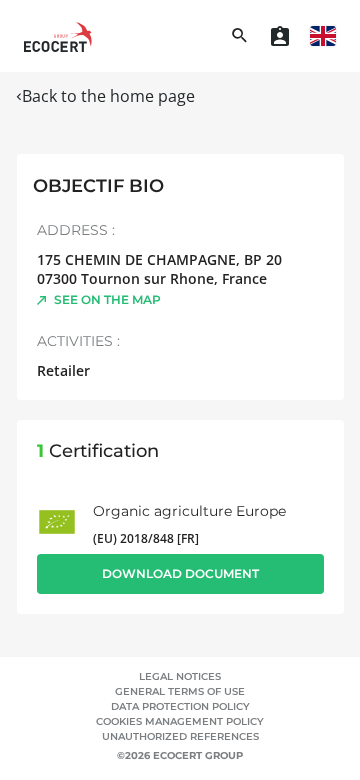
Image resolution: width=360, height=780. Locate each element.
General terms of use (180, 691)
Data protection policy (180, 706)
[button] (323, 36)
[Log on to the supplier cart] (280, 36)
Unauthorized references (180, 736)
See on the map (107, 299)
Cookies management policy (180, 721)
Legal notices (180, 676)
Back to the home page (108, 96)
